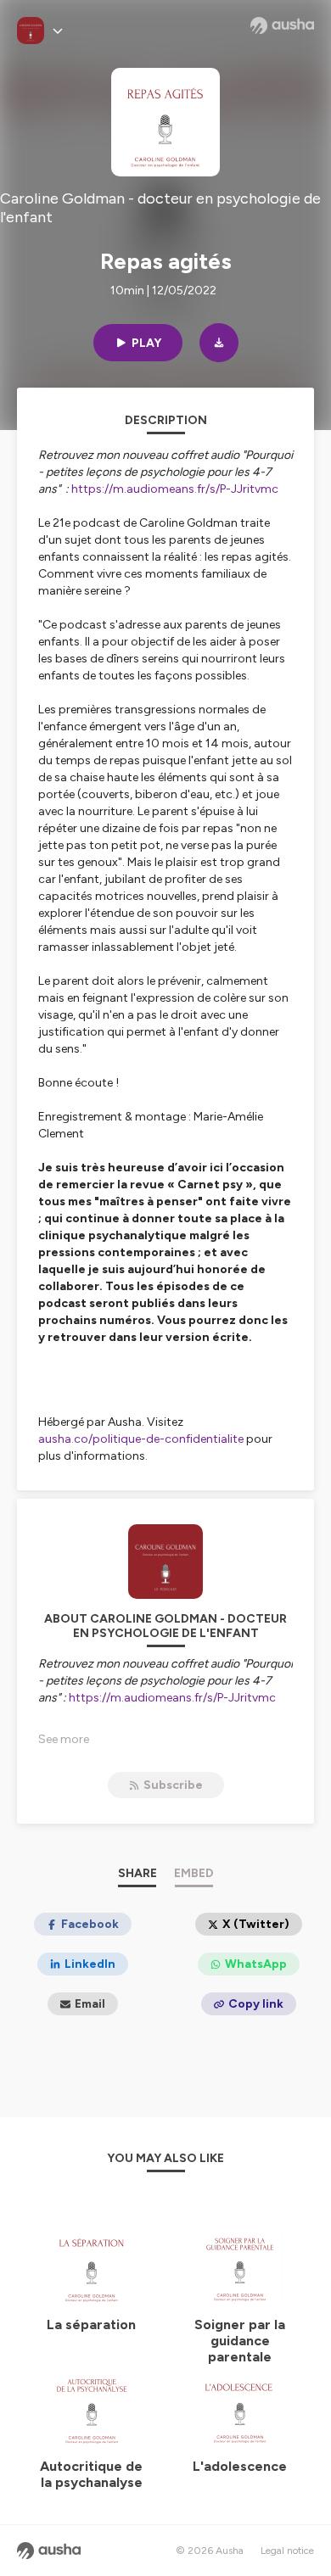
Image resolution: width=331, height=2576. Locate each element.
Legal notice (287, 2551)
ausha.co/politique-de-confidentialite (141, 1439)
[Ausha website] (282, 25)
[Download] (219, 343)
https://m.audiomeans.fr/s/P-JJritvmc (175, 489)
